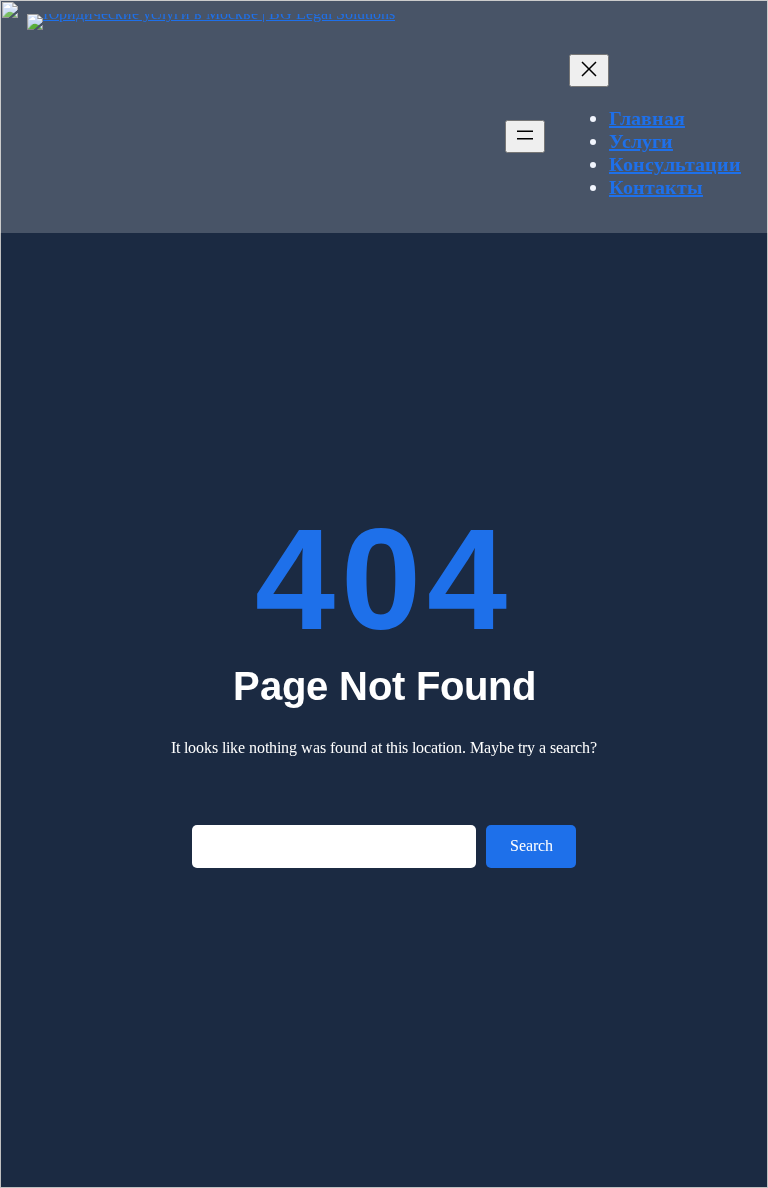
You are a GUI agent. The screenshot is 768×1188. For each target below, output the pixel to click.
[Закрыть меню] (589, 70)
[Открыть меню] (525, 136)
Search (531, 845)
